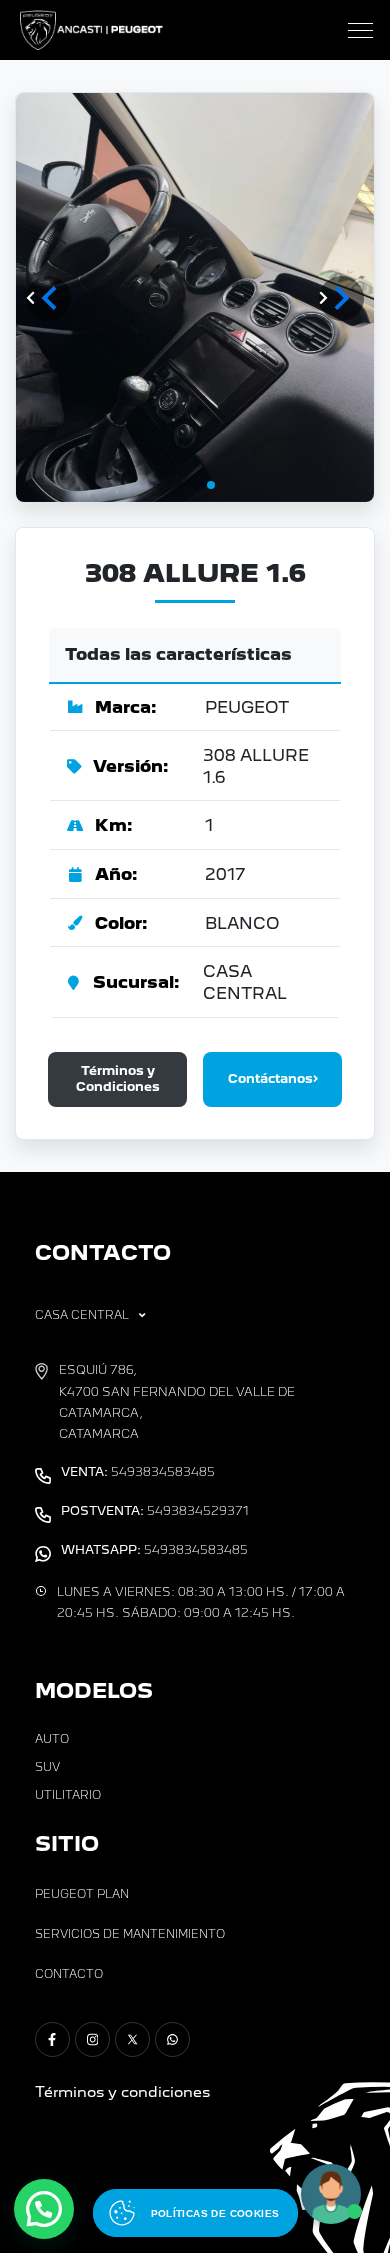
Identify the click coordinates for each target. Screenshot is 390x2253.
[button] (341, 298)
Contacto (69, 1974)
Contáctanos (270, 1078)
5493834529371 (155, 1511)
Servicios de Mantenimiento (130, 1934)
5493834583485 (138, 1472)
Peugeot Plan (82, 1894)
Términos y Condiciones (118, 1078)
